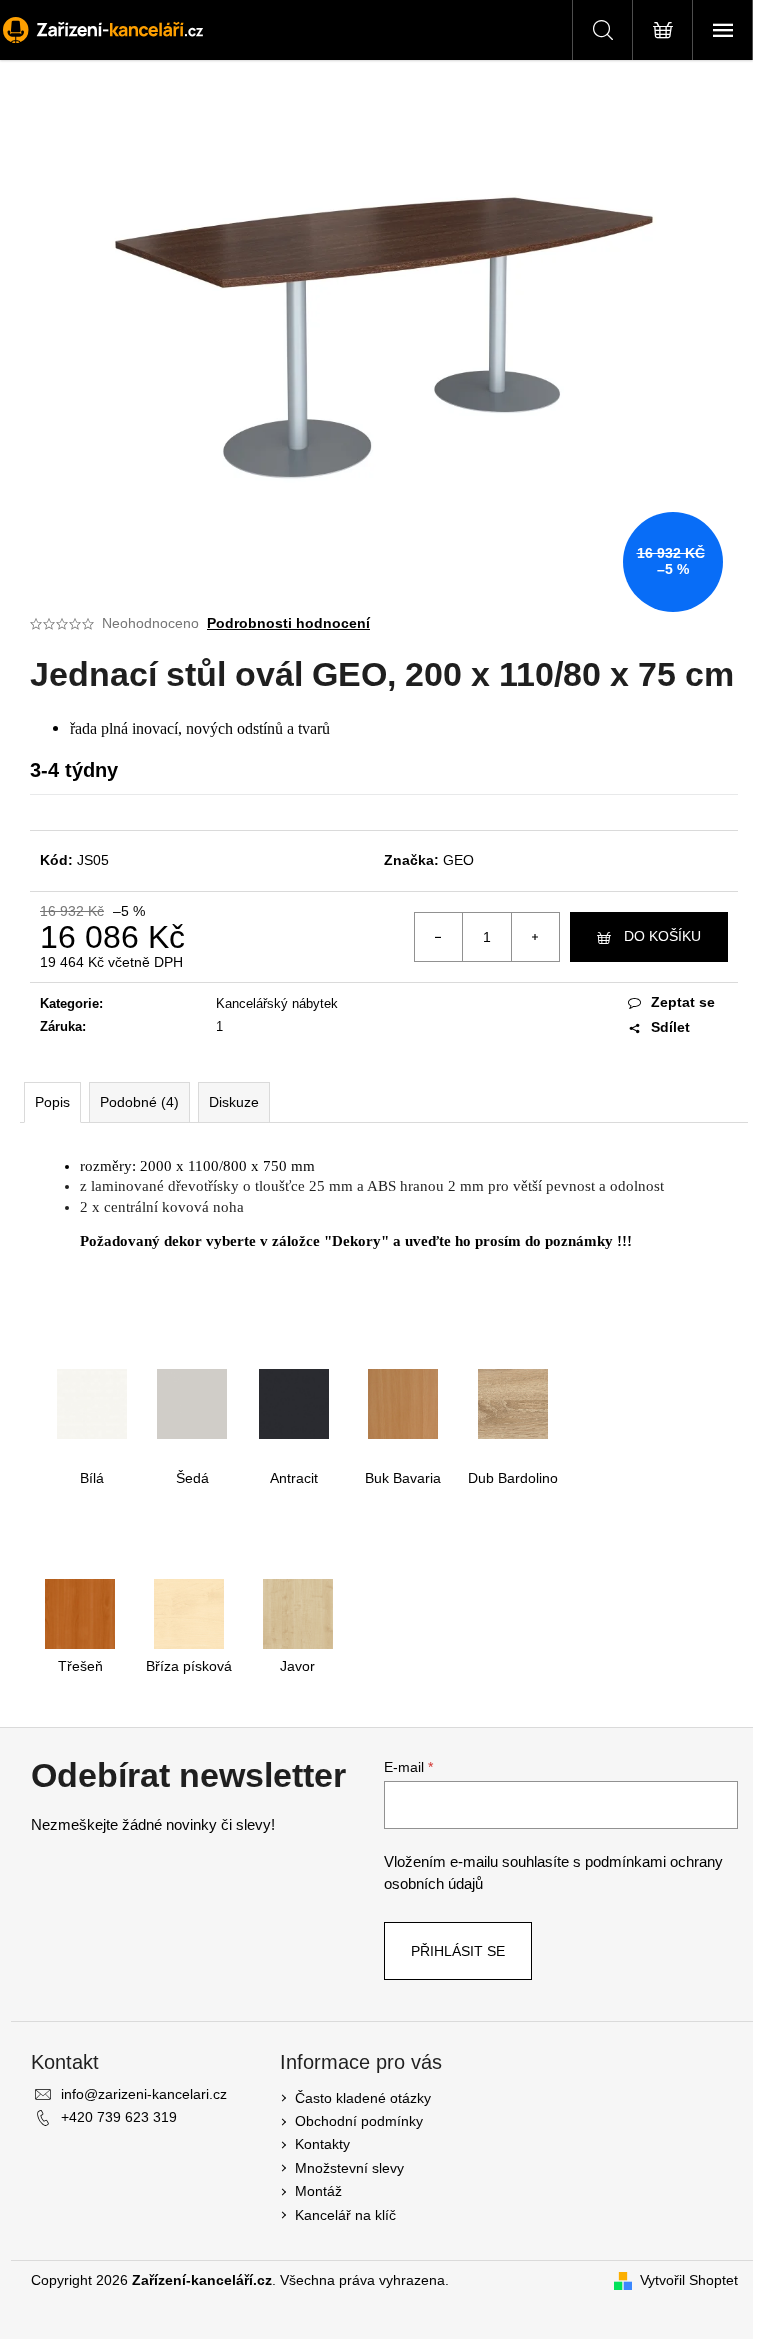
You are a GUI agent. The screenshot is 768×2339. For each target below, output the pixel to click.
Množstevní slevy (349, 2168)
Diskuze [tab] (234, 1102)
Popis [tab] (52, 1102)
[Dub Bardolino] (513, 1402)
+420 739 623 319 (119, 2117)
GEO (458, 860)
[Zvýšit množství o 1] (535, 937)
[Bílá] (92, 1402)
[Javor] (298, 1613)
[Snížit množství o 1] (439, 937)
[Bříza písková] (189, 1613)
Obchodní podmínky (359, 2121)
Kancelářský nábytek (277, 1003)
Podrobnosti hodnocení (288, 623)
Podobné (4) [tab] (139, 1102)
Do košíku (662, 936)
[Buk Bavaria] (403, 1402)
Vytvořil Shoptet (689, 2280)
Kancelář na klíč (345, 2215)
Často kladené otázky (363, 2098)
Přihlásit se (458, 1951)
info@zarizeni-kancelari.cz (144, 2094)
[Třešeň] (80, 1613)
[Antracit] (294, 1402)
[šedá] (192, 1402)
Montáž (318, 2191)
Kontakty (322, 2144)
